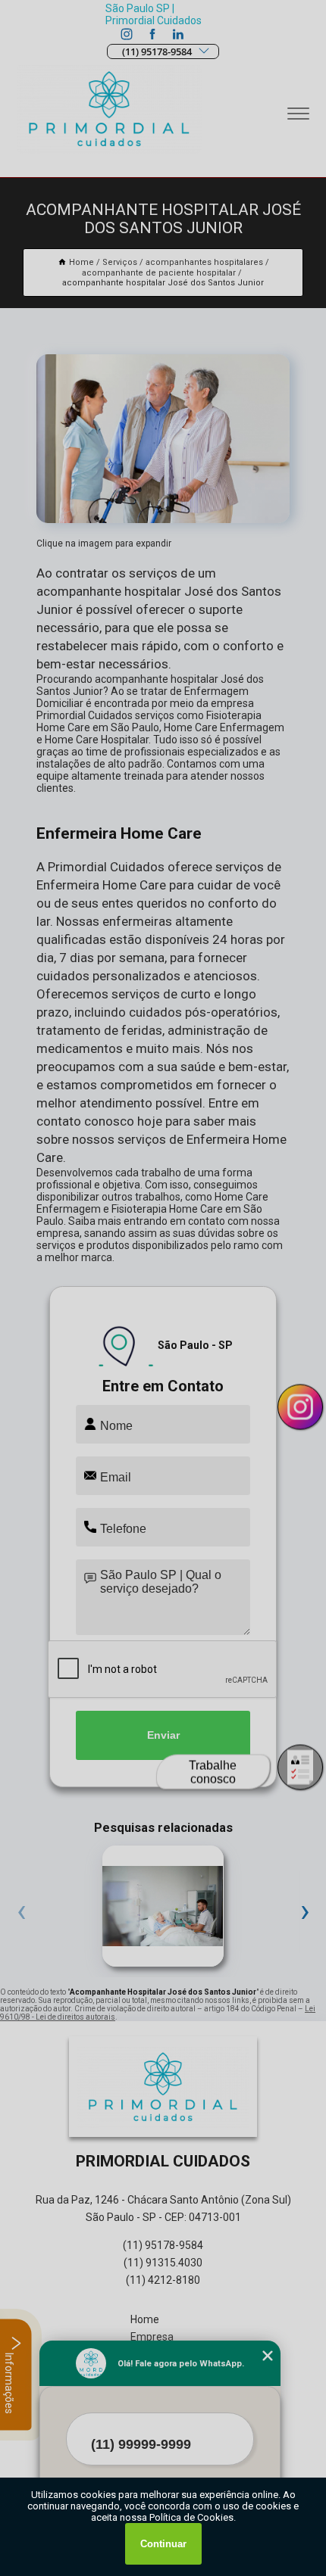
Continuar (163, 2544)
